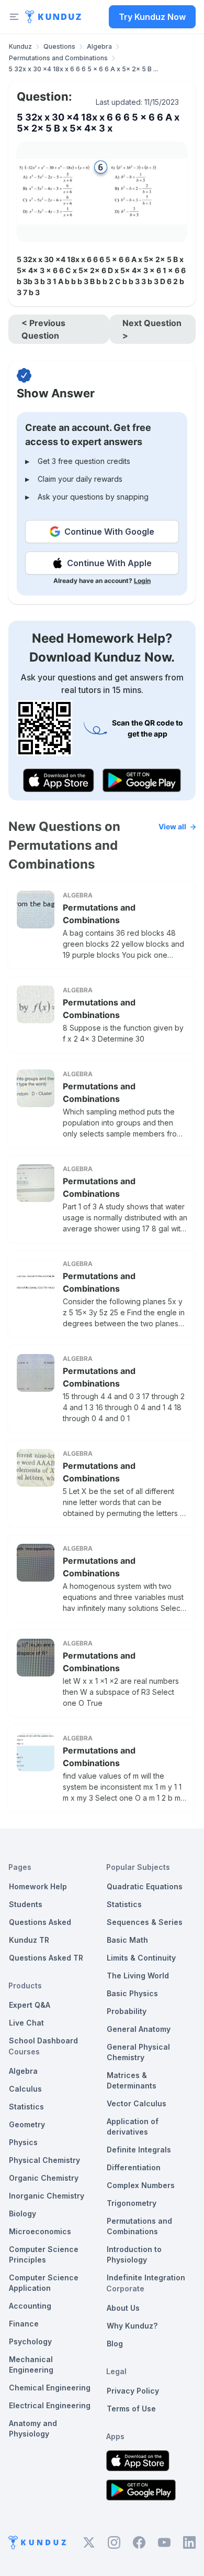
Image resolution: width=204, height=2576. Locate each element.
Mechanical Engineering (31, 2364)
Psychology (30, 2341)
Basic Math (127, 1940)
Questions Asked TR (46, 1958)
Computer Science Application (44, 2283)
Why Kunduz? (132, 2326)
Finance (24, 2324)
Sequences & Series (145, 1922)
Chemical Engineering (50, 2388)
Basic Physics (132, 1993)
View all (172, 826)
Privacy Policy (133, 2391)
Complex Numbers (141, 2185)
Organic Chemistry (44, 2178)
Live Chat (26, 2023)
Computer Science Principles (44, 2254)
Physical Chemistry (44, 2160)
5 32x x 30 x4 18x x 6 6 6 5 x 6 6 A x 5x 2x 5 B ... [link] (83, 69)
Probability (127, 2011)
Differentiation (134, 2167)
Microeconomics (40, 2231)
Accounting (30, 2306)
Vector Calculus (137, 2103)
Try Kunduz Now (152, 17)
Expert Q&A (30, 2005)
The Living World (138, 1976)
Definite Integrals (139, 2150)
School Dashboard (43, 2041)
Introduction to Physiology (134, 2254)
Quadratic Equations (145, 1886)
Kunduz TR (29, 1940)
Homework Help (38, 1886)
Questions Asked (40, 1922)
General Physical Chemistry (138, 2052)
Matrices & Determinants (132, 2080)
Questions (59, 46)
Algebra (99, 46)
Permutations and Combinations (58, 58)
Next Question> (152, 329)
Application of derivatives (133, 2126)
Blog (115, 2344)
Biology (22, 2214)
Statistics (26, 2107)
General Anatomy (139, 2029)
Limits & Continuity (141, 1958)
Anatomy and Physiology (33, 2428)
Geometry (27, 2124)
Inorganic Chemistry (47, 2196)
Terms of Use (131, 2409)
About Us (123, 2308)
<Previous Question (43, 329)
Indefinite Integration (146, 2277)
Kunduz (20, 46)
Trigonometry (132, 2203)
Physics (23, 2142)
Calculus (25, 2089)
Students (26, 1904)
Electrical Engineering (50, 2405)
